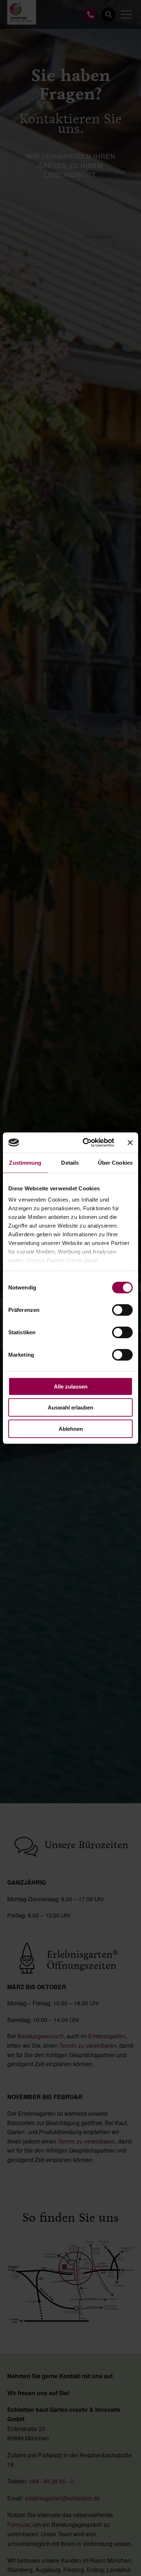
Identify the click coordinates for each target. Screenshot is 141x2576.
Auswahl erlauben (70, 1408)
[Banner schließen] (130, 1143)
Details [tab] (70, 1162)
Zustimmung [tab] (25, 1162)
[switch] (122, 1310)
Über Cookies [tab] (115, 1162)
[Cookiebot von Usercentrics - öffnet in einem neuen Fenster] (86, 1143)
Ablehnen (71, 1428)
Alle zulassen (71, 1386)
